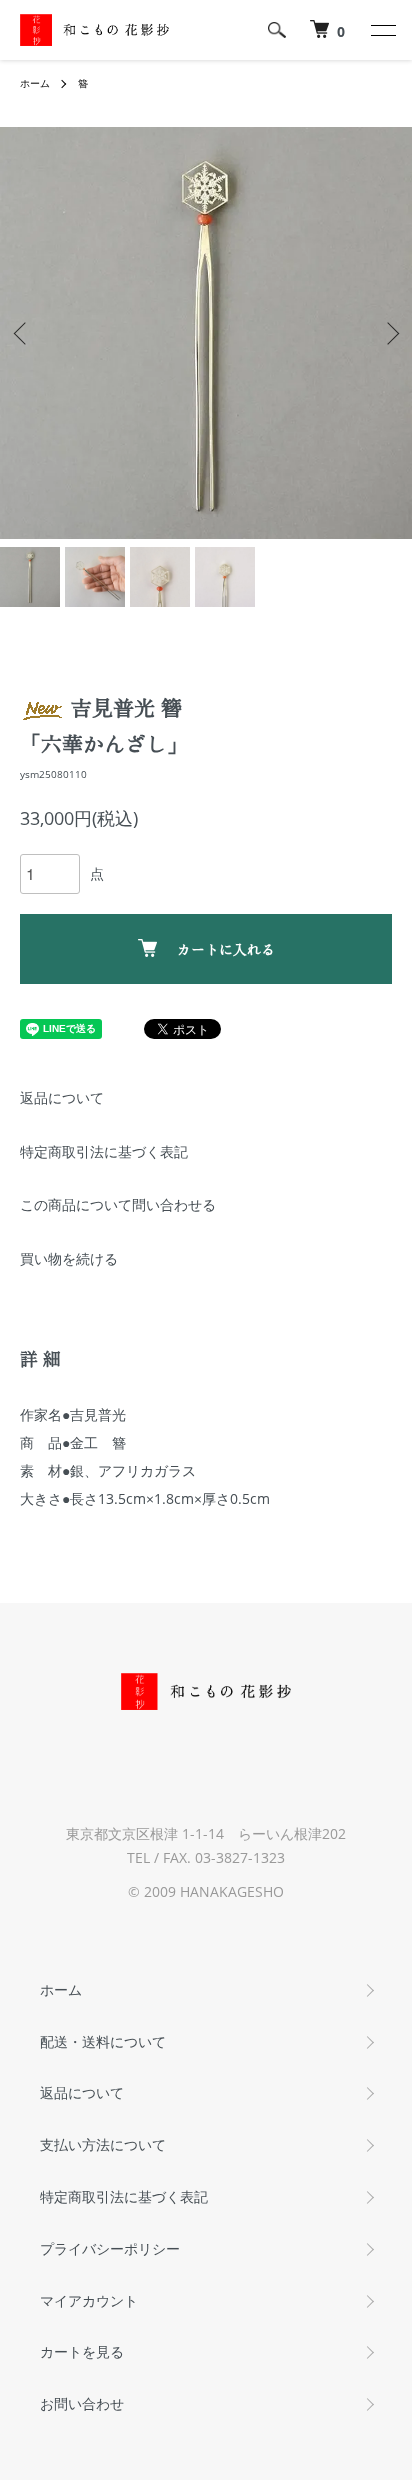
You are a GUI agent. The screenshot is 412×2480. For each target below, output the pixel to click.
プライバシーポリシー (110, 2248)
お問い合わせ (82, 2403)
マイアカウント (89, 2300)
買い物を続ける (69, 1258)
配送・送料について (103, 2041)
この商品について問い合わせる (118, 1204)
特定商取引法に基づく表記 (104, 1151)
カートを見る (82, 2351)
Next (389, 333)
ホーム (35, 83)
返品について (62, 1097)
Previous (22, 333)
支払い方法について (103, 2144)
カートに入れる (226, 949)
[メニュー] (382, 30)
